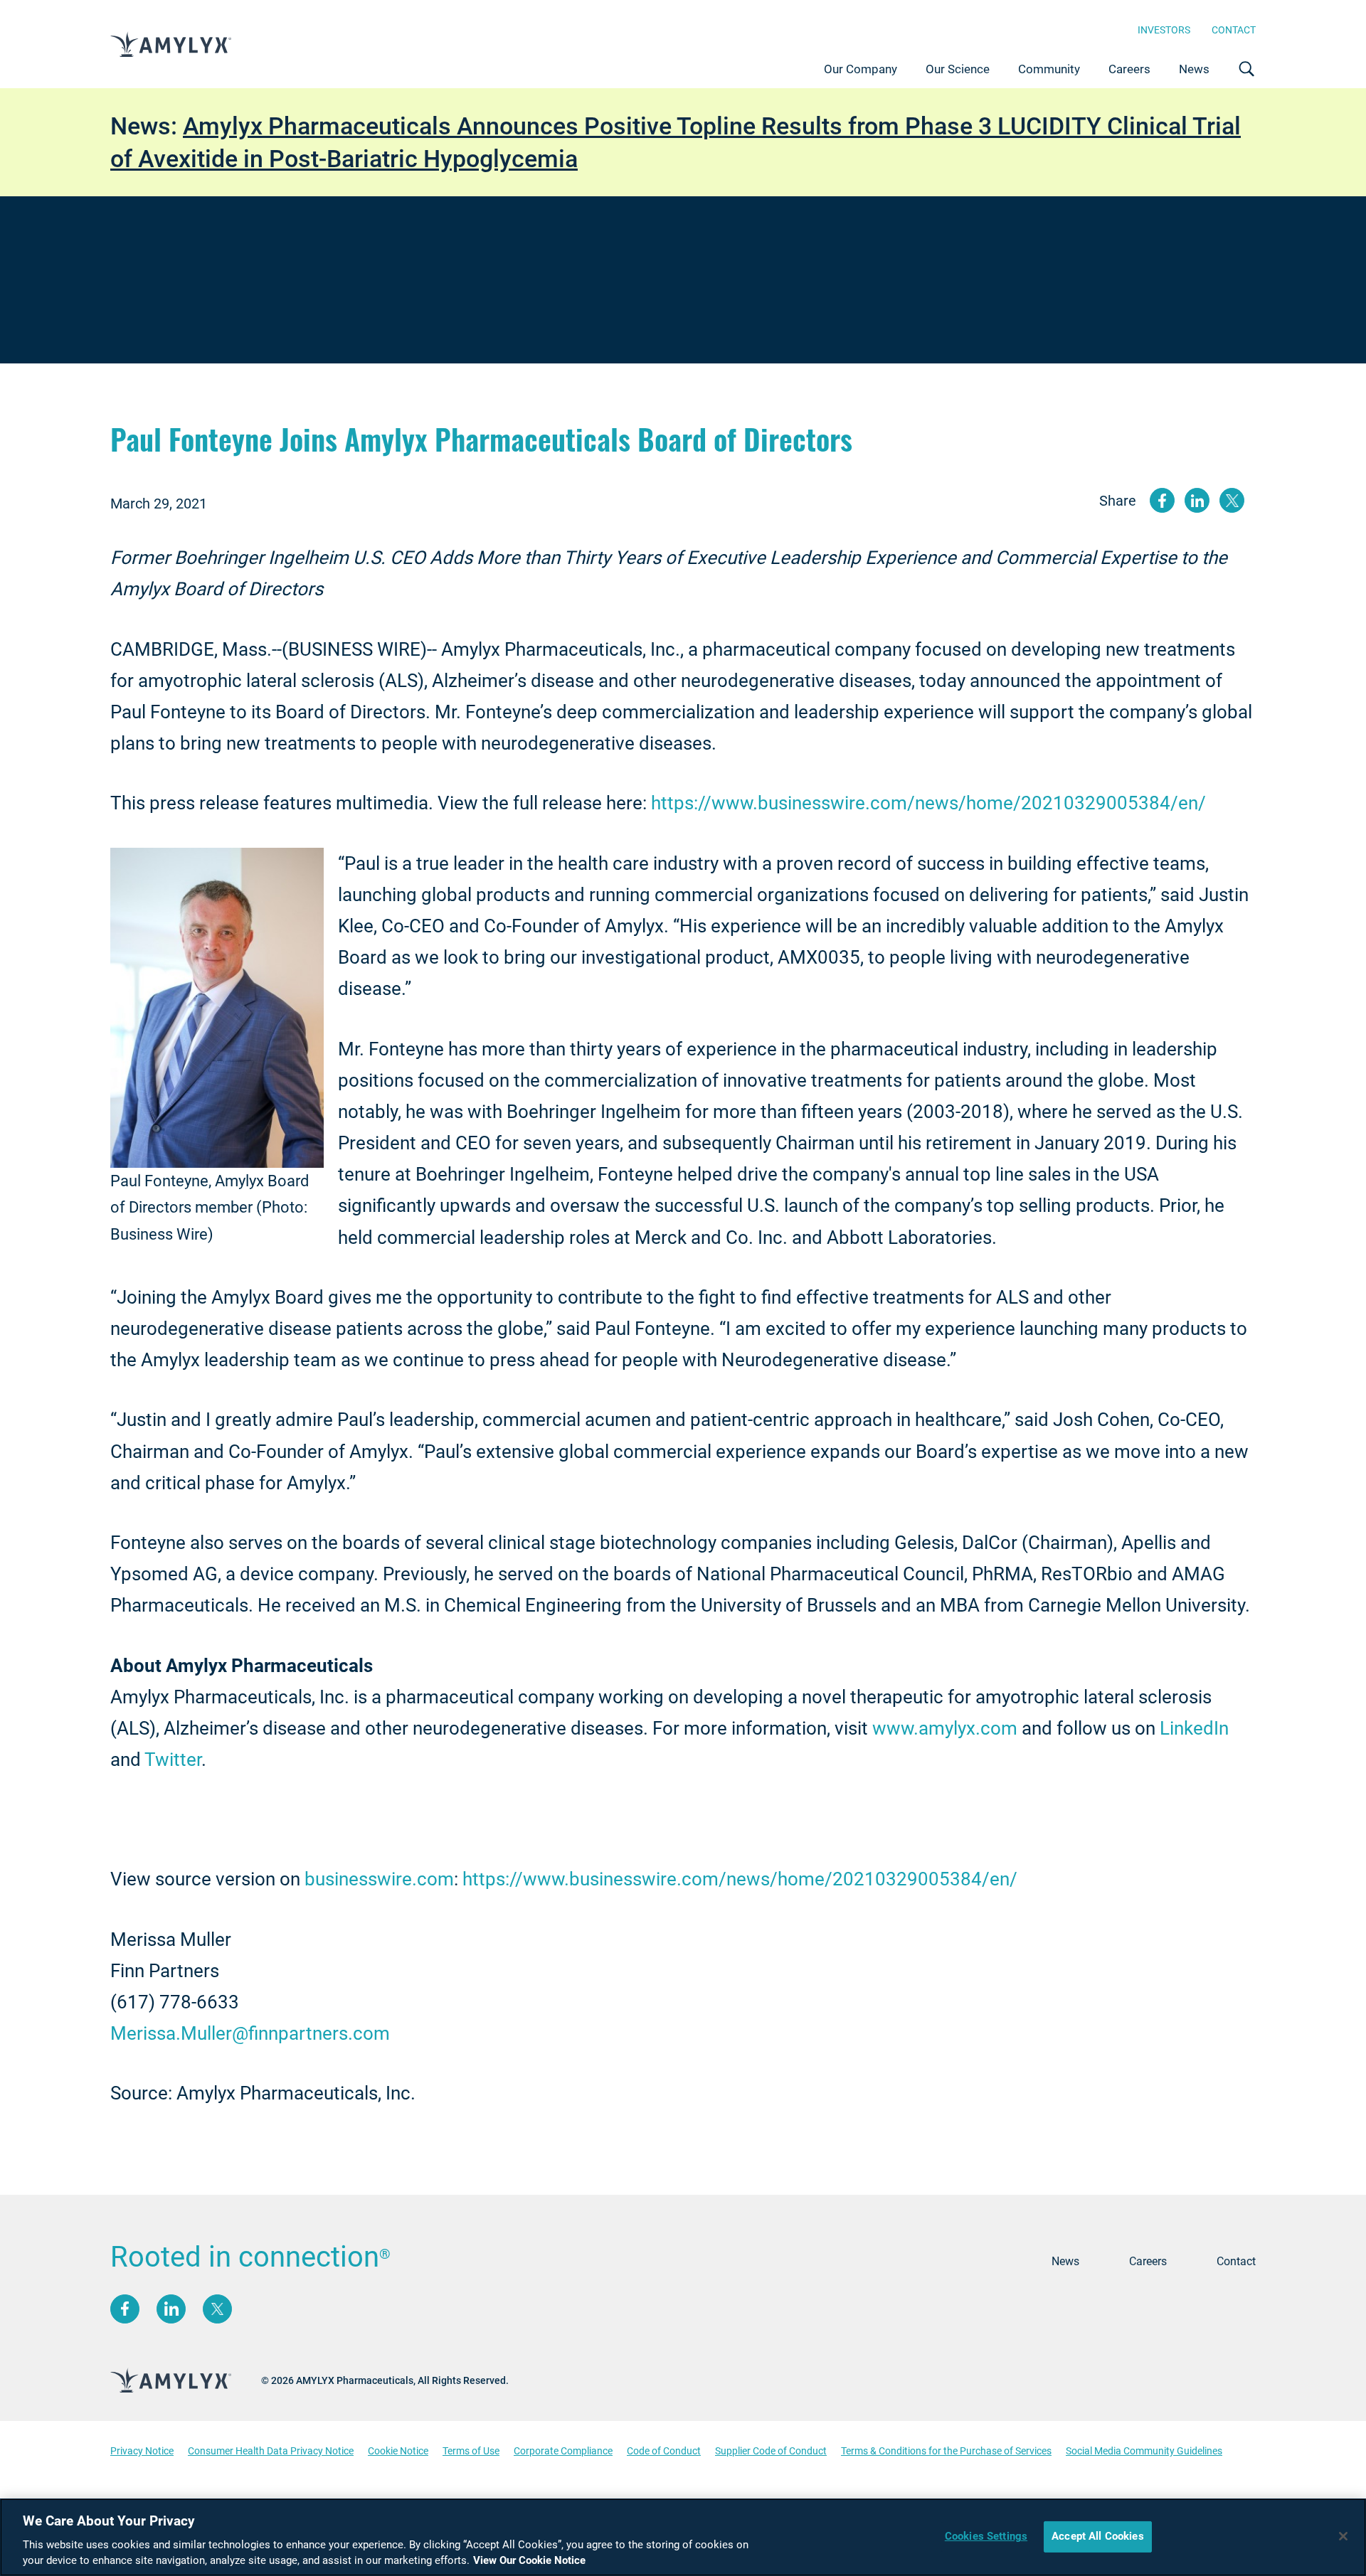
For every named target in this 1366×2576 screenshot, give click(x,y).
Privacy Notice (142, 2451)
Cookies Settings (986, 2536)
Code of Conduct (664, 2451)
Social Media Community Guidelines (1144, 2451)
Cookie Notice (398, 2451)
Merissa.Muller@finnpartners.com (250, 2033)
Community (1049, 69)
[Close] (1343, 2536)
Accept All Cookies (1098, 2536)
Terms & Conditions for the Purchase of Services (946, 2451)
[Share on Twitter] (1232, 500)
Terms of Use (471, 2451)
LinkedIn (1194, 1728)
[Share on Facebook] (1162, 500)
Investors (1164, 30)
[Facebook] (125, 2309)
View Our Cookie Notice (529, 2560)
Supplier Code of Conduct (771, 2451)
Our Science (958, 69)
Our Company (861, 69)
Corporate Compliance (563, 2451)
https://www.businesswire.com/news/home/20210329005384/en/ (928, 803)
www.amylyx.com (945, 1728)
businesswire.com (379, 1879)
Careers (1129, 69)
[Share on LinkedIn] (1197, 500)
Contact (1234, 30)
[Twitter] (217, 2309)
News (1194, 69)
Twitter (173, 1760)
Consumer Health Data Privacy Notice (271, 2451)
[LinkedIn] (171, 2309)
